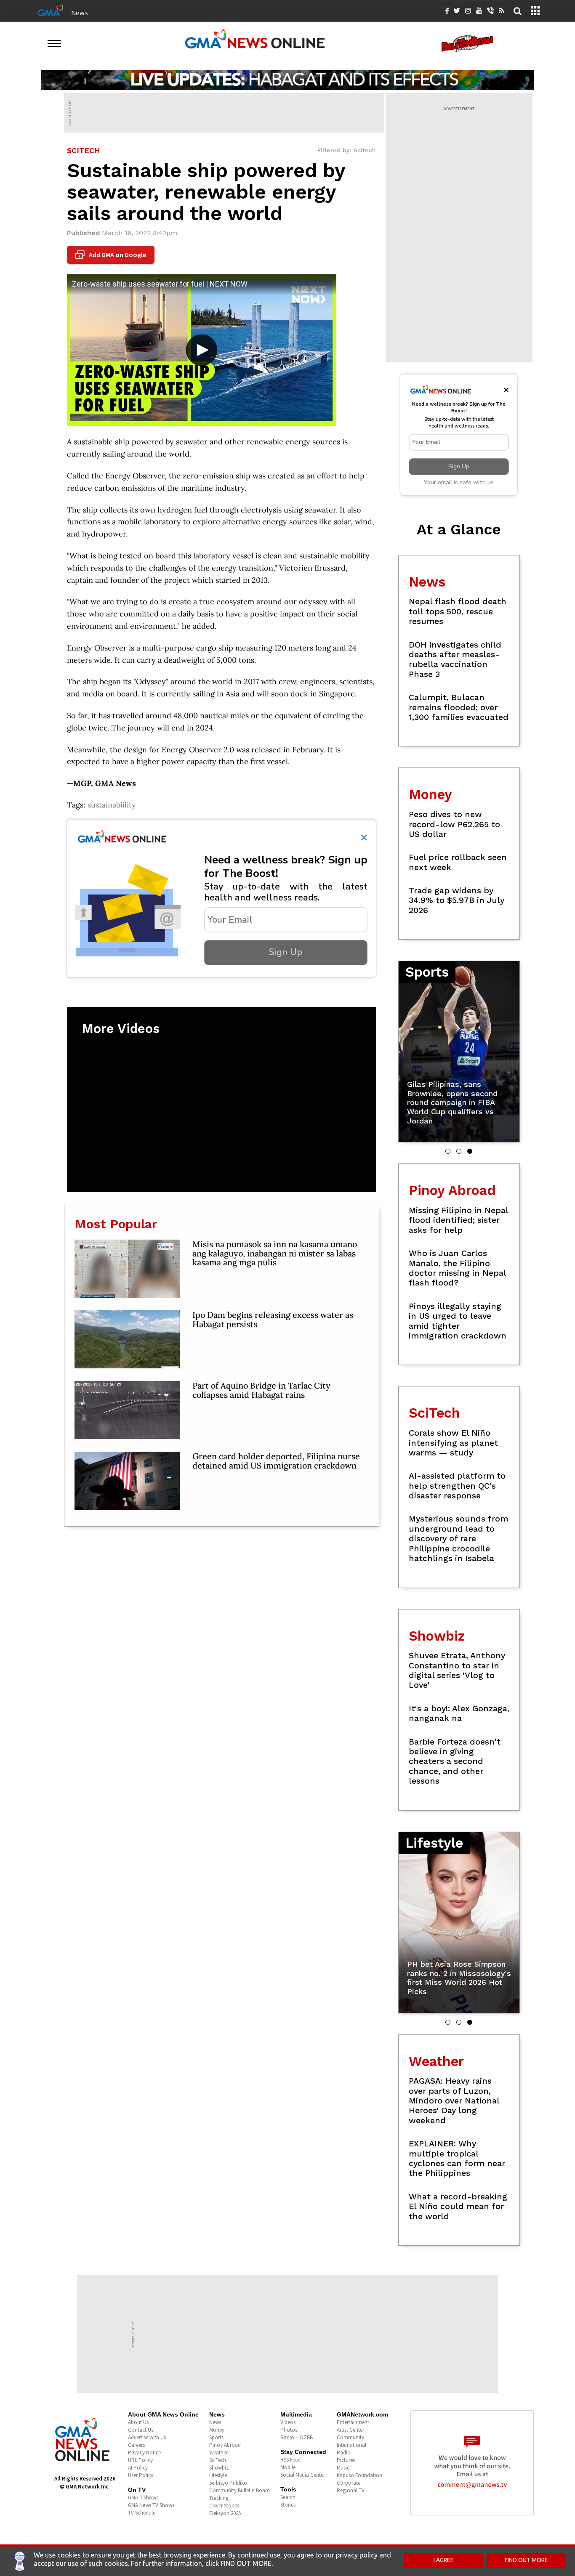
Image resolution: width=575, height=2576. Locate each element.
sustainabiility (112, 805)
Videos (288, 2422)
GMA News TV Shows (151, 2505)
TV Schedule (142, 2513)
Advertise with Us (147, 2437)
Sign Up (286, 952)
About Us (138, 2422)
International (351, 2445)
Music (343, 2468)
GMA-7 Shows (143, 2498)
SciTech (218, 2460)
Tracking (219, 2498)
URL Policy (140, 2460)
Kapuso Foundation (359, 2475)
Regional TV (351, 2490)
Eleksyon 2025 (225, 2513)
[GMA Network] (51, 10)
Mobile (288, 2467)
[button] (448, 1151)
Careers (136, 2445)
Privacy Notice (144, 2453)
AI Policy (138, 2468)
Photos (289, 2430)
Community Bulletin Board (240, 2490)
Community (350, 2437)
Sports (216, 2437)
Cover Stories (224, 2506)
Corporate (349, 2483)
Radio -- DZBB (297, 2437)
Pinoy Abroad (225, 2445)
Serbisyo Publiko (228, 2483)
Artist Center (350, 2430)
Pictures (346, 2460)
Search (288, 2497)
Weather (218, 2453)
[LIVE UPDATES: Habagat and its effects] (287, 80)
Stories (288, 2505)
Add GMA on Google (112, 255)
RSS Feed (290, 2460)
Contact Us (141, 2430)
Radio (344, 2453)
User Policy (141, 2475)
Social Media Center (303, 2475)
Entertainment (353, 2422)
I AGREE (444, 2560)
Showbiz (219, 2468)
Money (217, 2430)
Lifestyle (218, 2475)
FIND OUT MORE (526, 2560)
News (80, 13)
